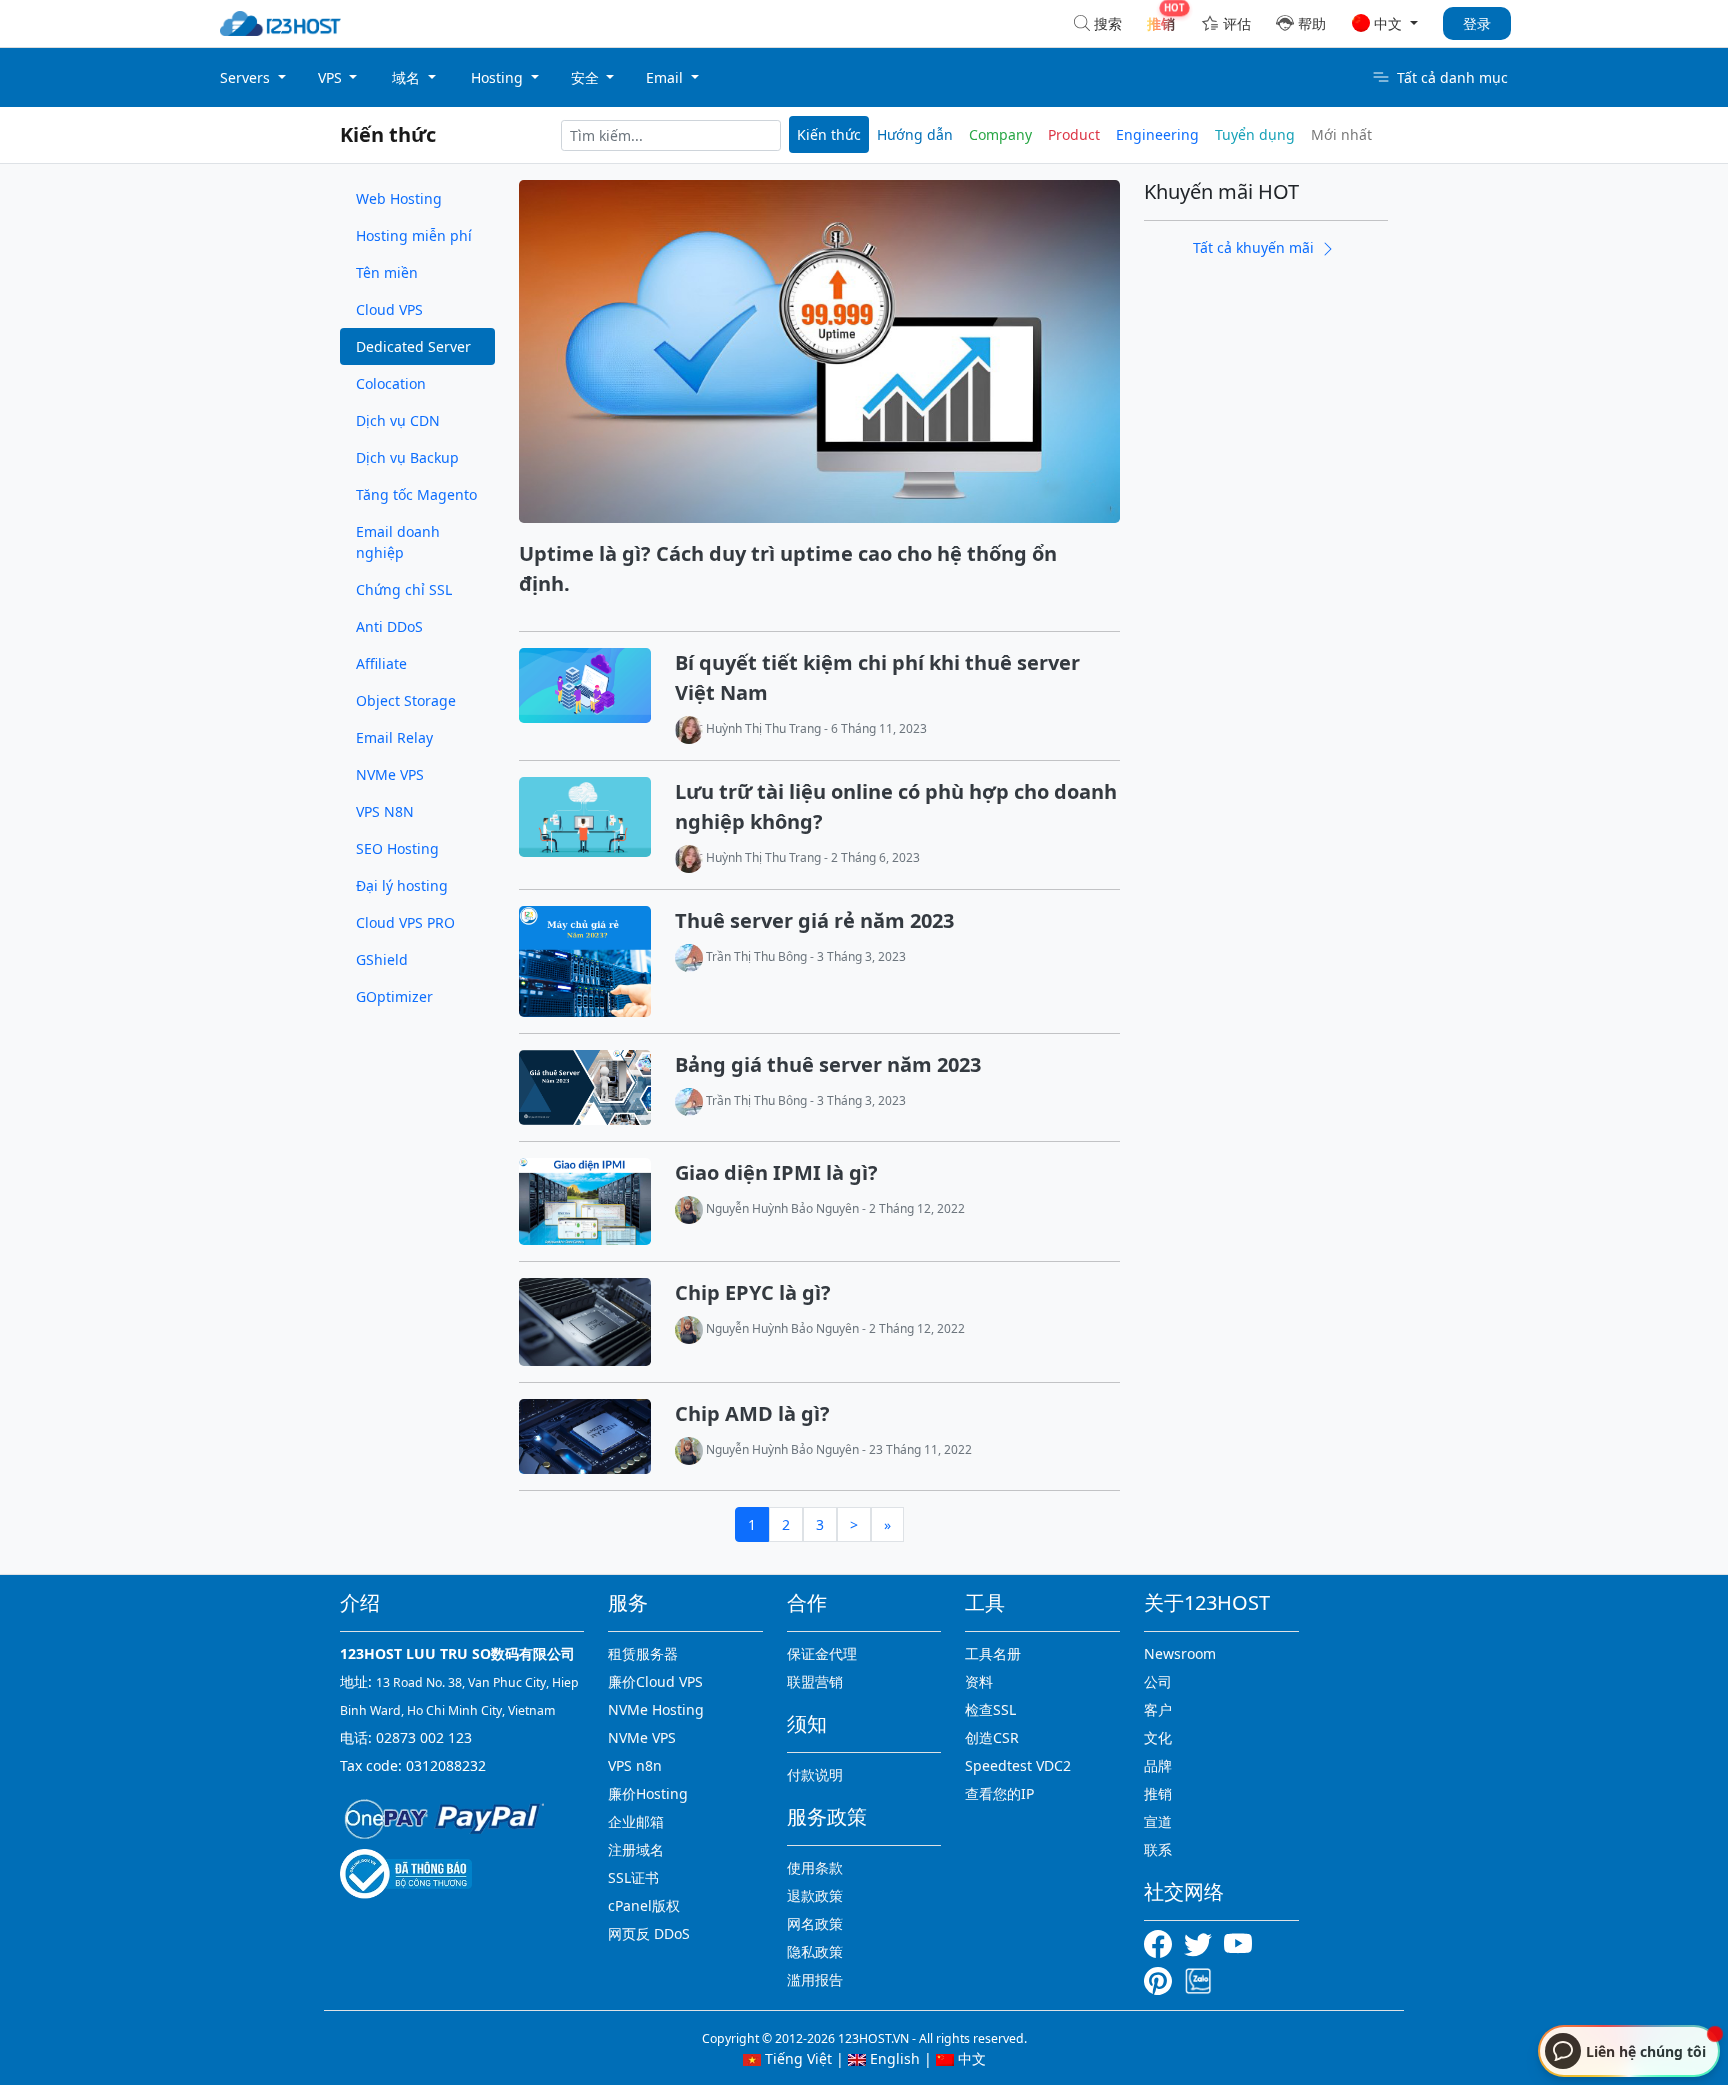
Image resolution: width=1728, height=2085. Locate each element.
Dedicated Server (413, 346)
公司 (1158, 1681)
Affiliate (381, 663)
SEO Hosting (397, 848)
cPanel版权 (644, 1905)
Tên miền (387, 272)
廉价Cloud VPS (655, 1681)
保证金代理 (822, 1653)
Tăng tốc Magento (416, 494)
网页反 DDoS (649, 1933)
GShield (382, 959)
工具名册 (993, 1653)
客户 (1158, 1709)
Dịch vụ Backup (407, 457)
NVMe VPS (390, 774)
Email (666, 77)
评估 (1237, 23)
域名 (408, 77)
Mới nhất (1341, 134)
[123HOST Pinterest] (1160, 1979)
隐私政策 (815, 1951)
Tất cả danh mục (1452, 77)
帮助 (1312, 23)
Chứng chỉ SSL (404, 589)
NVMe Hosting (656, 1709)
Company (1000, 134)
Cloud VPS (389, 309)
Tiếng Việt (796, 2058)
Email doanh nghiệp (398, 542)
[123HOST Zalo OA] (1198, 1979)
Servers (247, 77)
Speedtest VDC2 (1018, 1765)
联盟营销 (815, 1681)
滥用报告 (815, 1979)
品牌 (1158, 1765)
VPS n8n (635, 1765)
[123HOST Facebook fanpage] (1164, 1942)
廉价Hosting (648, 1793)
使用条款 (815, 1867)
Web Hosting (399, 198)
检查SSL (990, 1709)
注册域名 (636, 1849)
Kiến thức (388, 134)
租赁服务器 (643, 1653)
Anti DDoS (389, 626)
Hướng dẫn (915, 134)
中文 (970, 2058)
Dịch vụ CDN (398, 420)
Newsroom (1180, 1653)
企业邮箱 (636, 1821)
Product (1074, 134)
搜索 (1108, 23)
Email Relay (394, 737)
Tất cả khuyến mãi (1255, 247)
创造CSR (992, 1737)
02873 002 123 (424, 1737)
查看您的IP (999, 1793)
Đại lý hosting (402, 885)
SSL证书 (633, 1877)
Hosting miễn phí (414, 235)
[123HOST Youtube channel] (1242, 1942)
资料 (979, 1681)
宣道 (1158, 1821)
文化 (1158, 1737)
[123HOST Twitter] (1202, 1942)
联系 (1158, 1849)
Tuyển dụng (1255, 134)
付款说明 (815, 1774)
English (893, 2058)
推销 (1158, 1793)
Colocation (391, 383)
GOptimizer (394, 996)
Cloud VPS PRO (405, 922)
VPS (332, 77)
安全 (587, 77)
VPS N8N (385, 811)
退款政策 (815, 1895)
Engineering (1157, 134)
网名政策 (815, 1923)
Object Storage (406, 700)
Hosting (499, 77)
